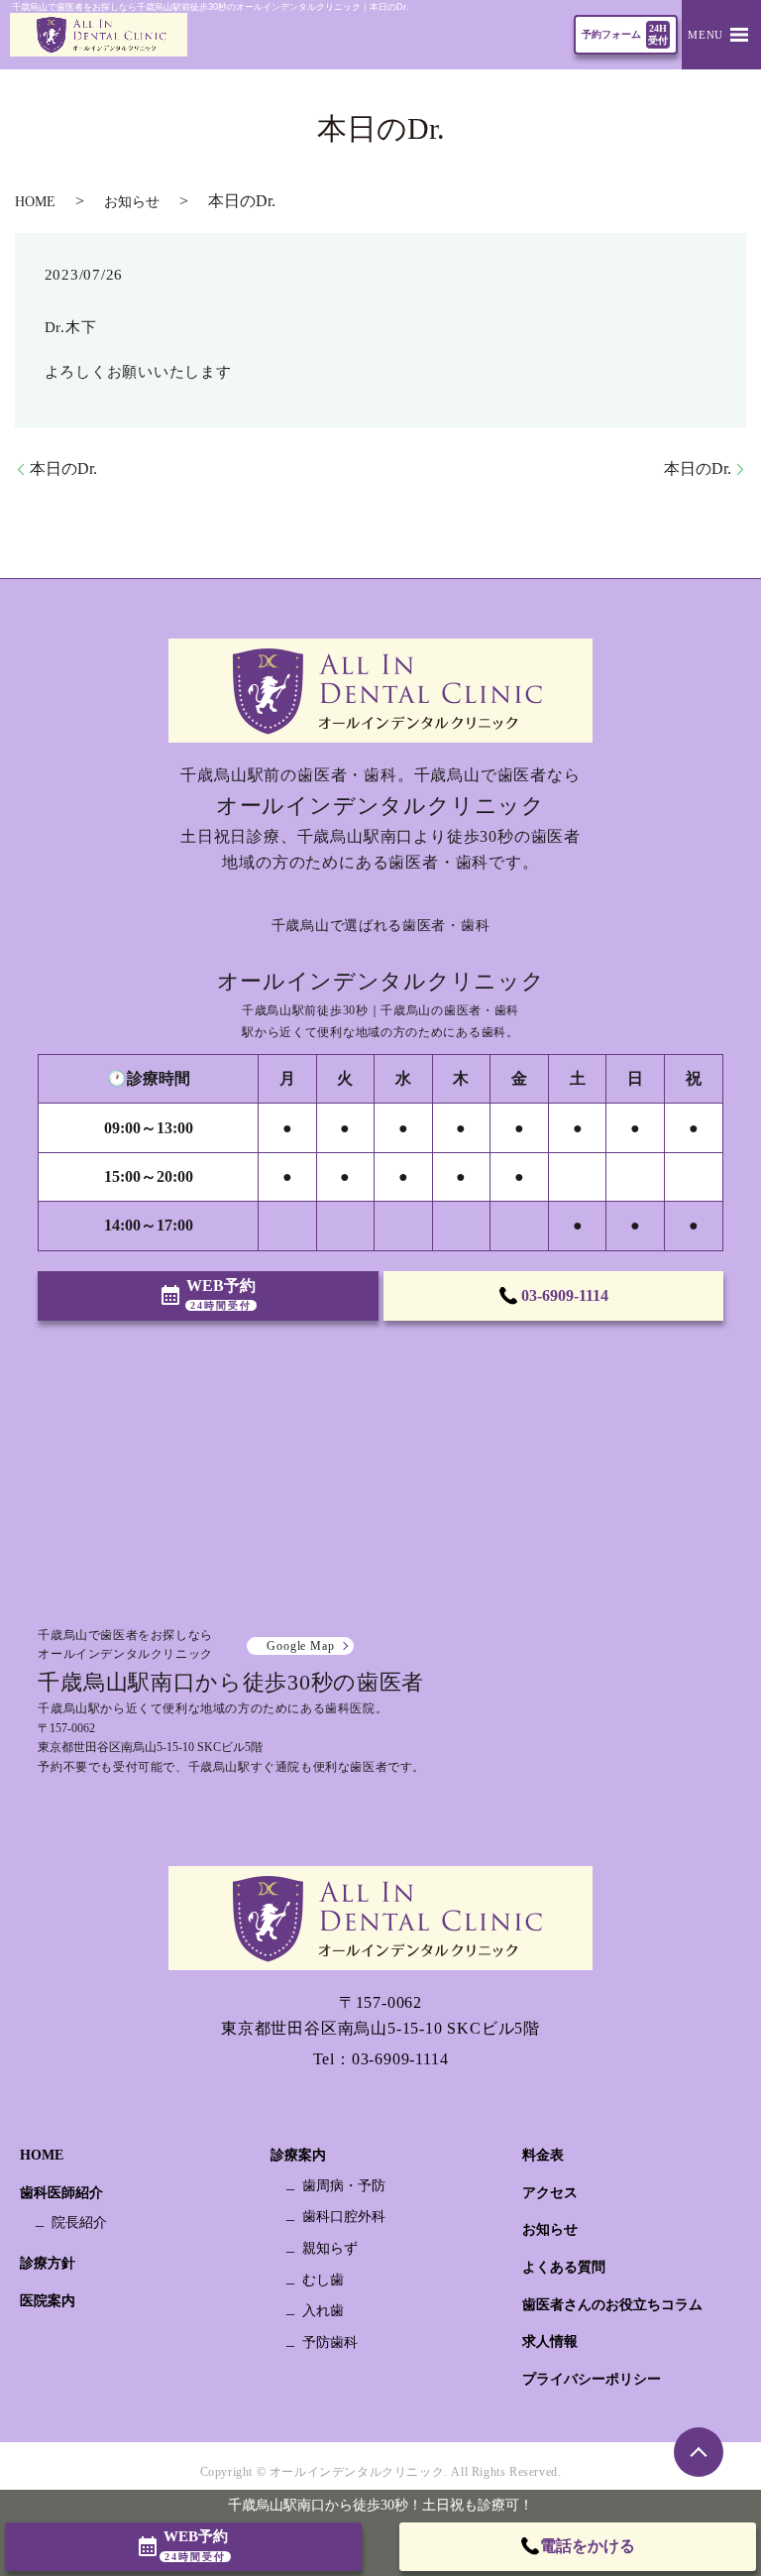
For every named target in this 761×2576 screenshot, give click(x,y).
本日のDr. (63, 468)
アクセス (550, 2193)
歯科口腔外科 (344, 2217)
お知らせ (132, 202)
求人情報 (550, 2342)
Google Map (300, 1646)
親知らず (330, 2248)
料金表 (543, 2155)
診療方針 (48, 2263)
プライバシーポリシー (592, 2379)
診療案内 (298, 2155)
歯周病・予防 (344, 2186)
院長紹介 (79, 2223)
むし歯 (323, 2280)
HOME (35, 202)
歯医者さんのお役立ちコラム (612, 2305)
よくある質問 (564, 2267)
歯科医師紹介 (61, 2193)
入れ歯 (323, 2311)
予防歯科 (330, 2342)
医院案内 (48, 2301)
